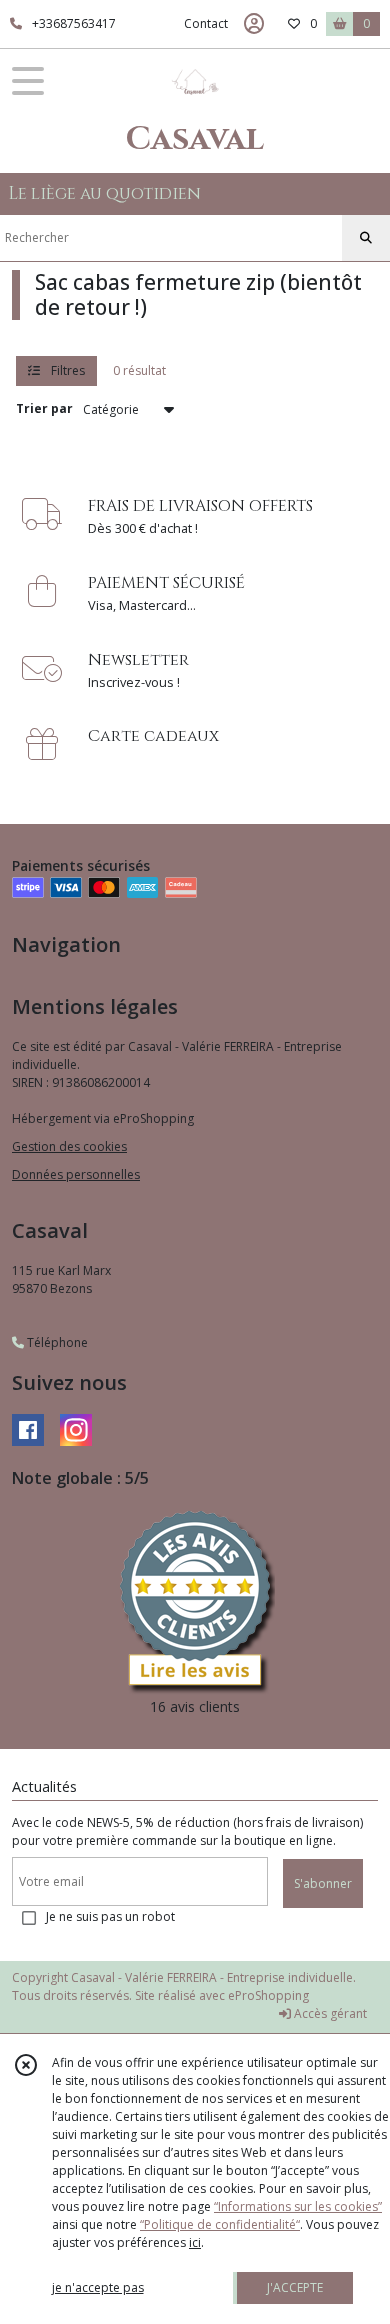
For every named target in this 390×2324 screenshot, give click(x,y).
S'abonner (323, 1883)
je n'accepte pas (98, 2287)
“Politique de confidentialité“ (220, 2224)
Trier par (44, 408)
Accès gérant (329, 2013)
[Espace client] (254, 24)
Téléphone (56, 1342)
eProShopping (268, 1995)
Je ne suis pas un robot (110, 1916)
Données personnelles (76, 1174)
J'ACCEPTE (295, 2287)
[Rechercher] (366, 238)
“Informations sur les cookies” (298, 2206)
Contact (206, 23)
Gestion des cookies (69, 1146)
